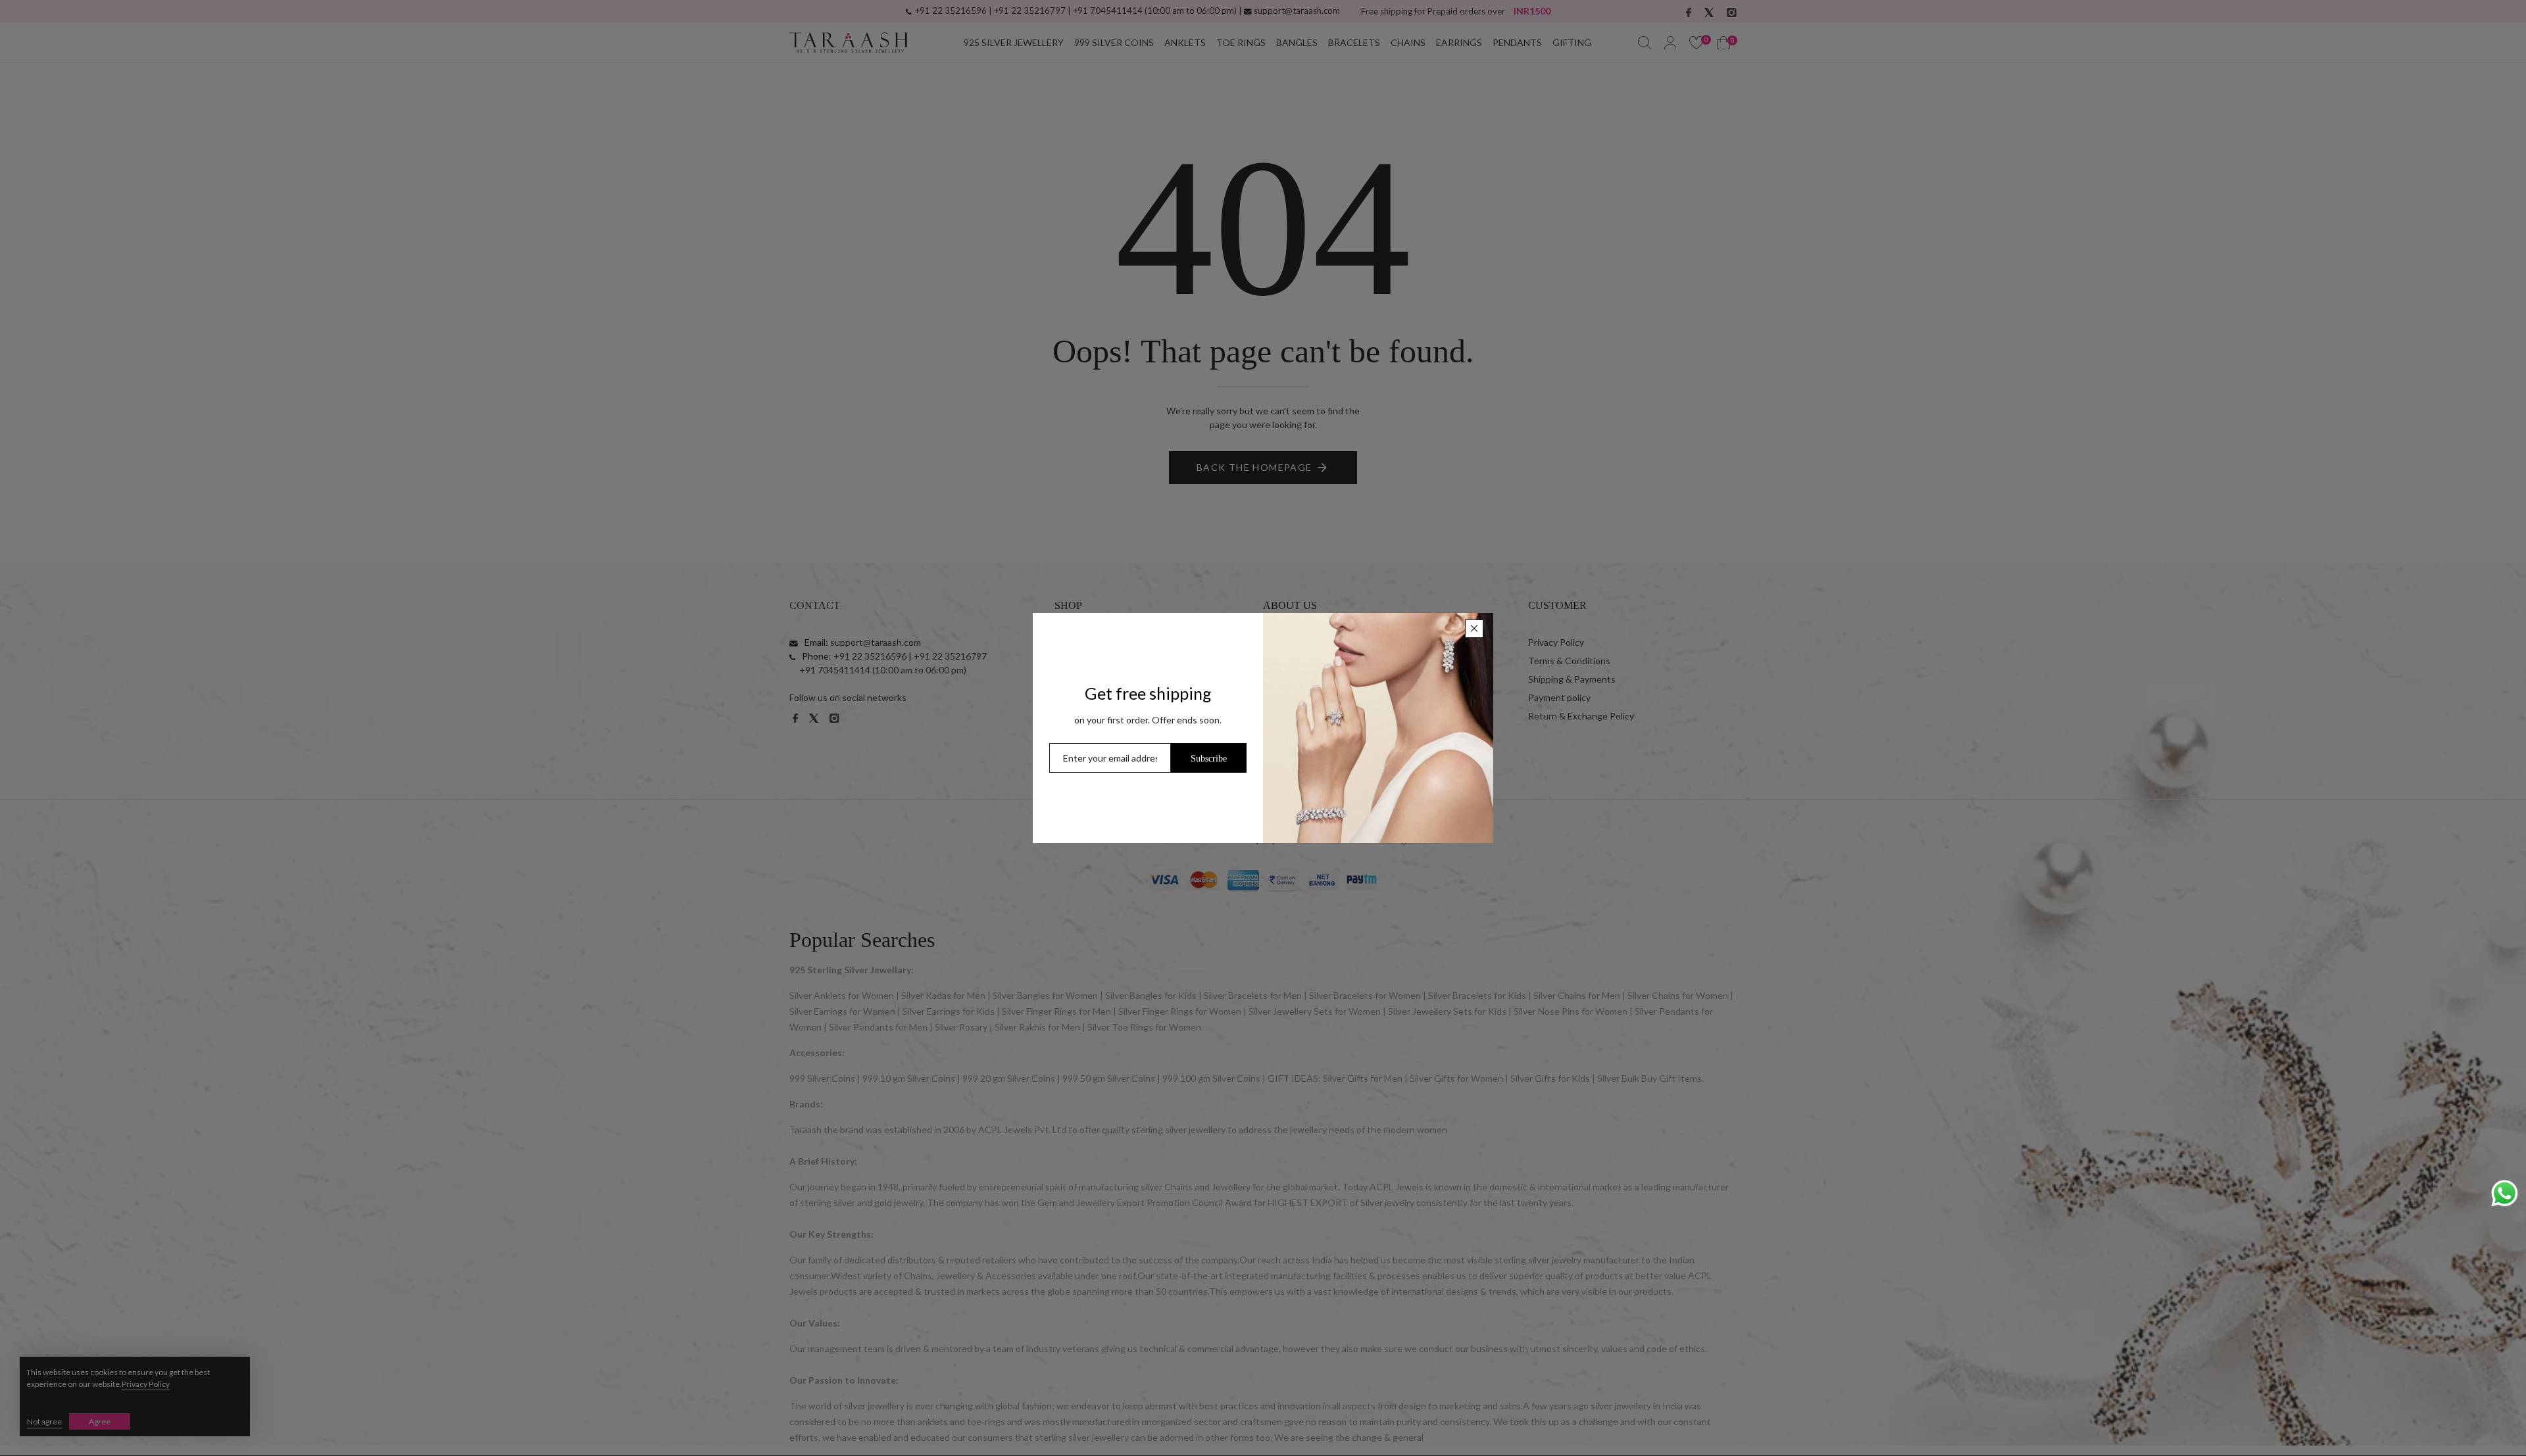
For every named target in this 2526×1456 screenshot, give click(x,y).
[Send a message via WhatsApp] (2505, 1193)
